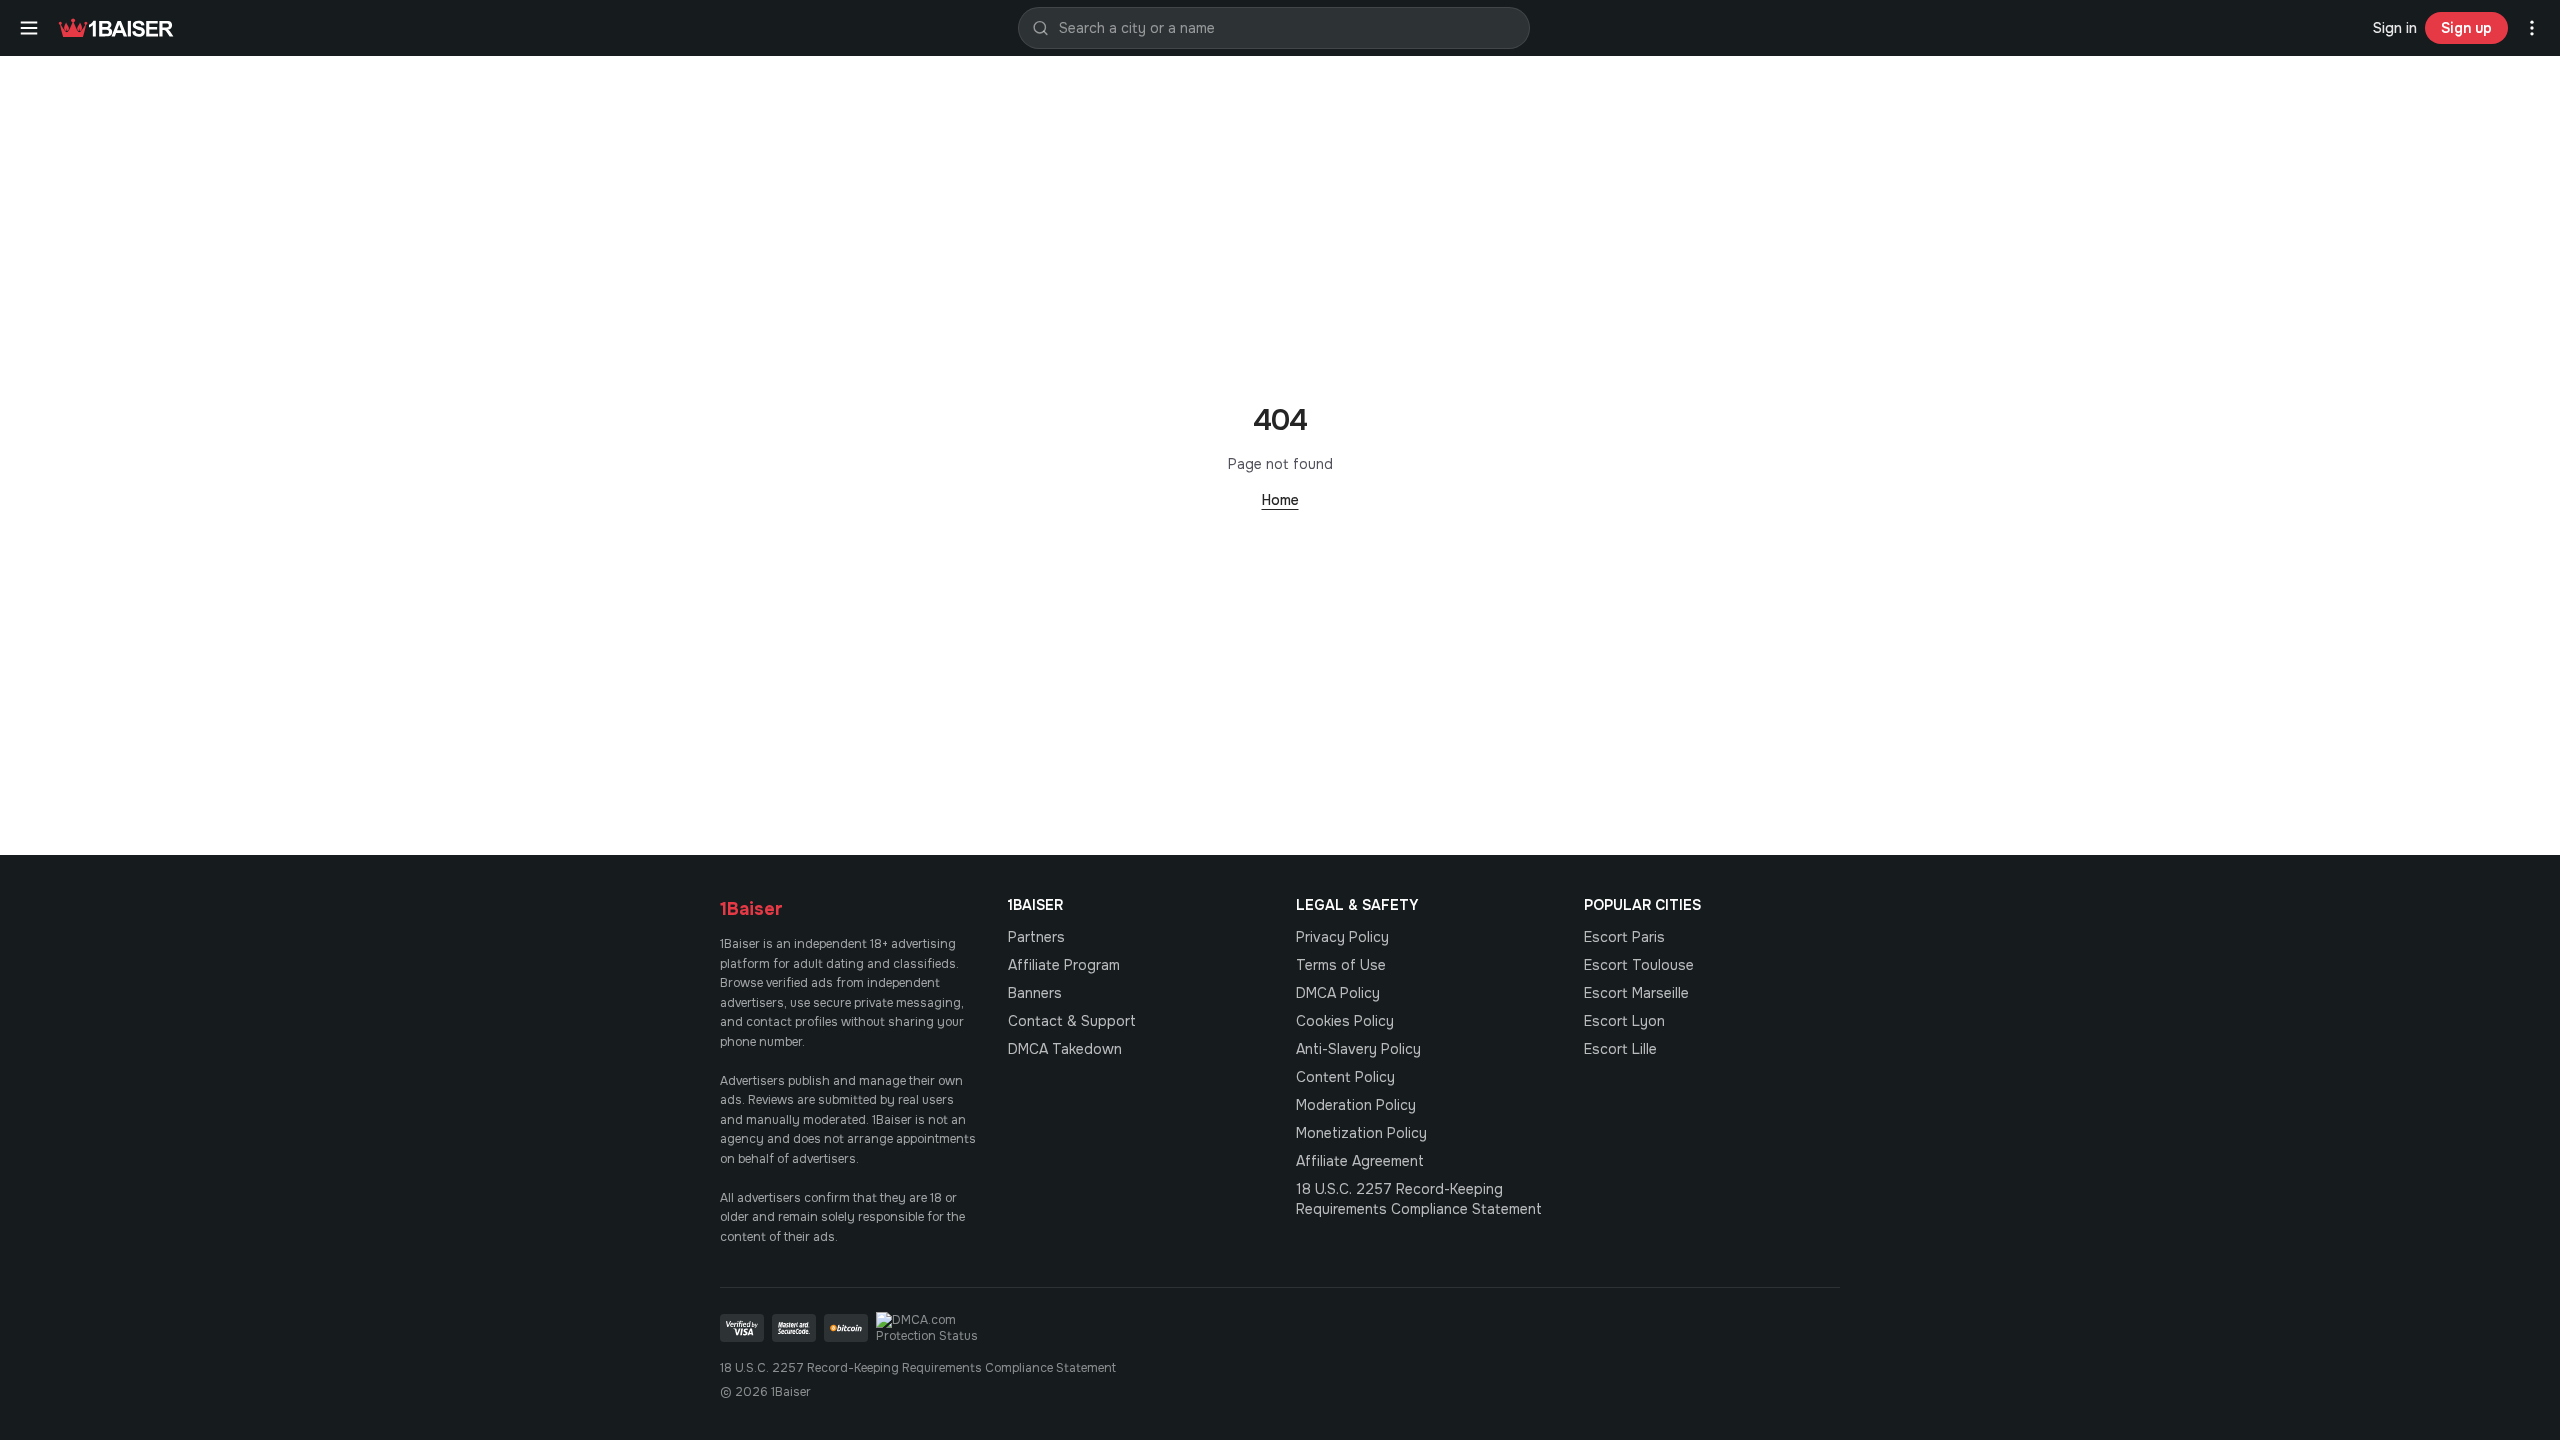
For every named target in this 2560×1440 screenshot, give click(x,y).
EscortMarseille (1636, 993)
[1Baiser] (116, 28)
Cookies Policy (1345, 1021)
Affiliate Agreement (1360, 1161)
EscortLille (1620, 1049)
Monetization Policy (1361, 1133)
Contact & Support (1072, 1021)
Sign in (2395, 28)
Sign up (2466, 28)
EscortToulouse (1639, 965)
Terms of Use (1341, 965)
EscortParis (1624, 937)
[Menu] (29, 28)
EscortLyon (1624, 1021)
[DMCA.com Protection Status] (936, 1328)
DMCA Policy (1338, 993)
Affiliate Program (1064, 965)
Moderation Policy (1356, 1105)
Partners (1036, 937)
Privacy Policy (1342, 937)
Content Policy (1345, 1077)
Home (1280, 500)
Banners (1035, 993)
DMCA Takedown (1065, 1049)
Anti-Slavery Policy (1358, 1049)
